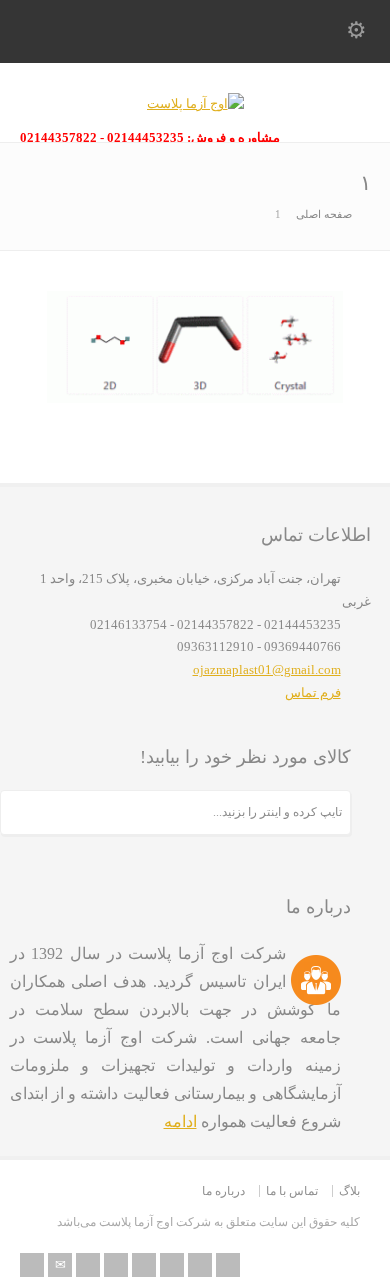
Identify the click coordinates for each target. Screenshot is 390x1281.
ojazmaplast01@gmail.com (267, 669)
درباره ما (223, 1191)
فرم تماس (313, 692)
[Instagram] (200, 1265)
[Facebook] (116, 1265)
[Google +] (144, 1265)
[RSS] (32, 1265)
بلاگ (349, 1191)
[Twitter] (88, 1265)
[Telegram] (228, 1265)
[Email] (60, 1265)
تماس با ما (292, 1191)
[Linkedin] (172, 1265)
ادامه (180, 1121)
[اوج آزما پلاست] (195, 103)
